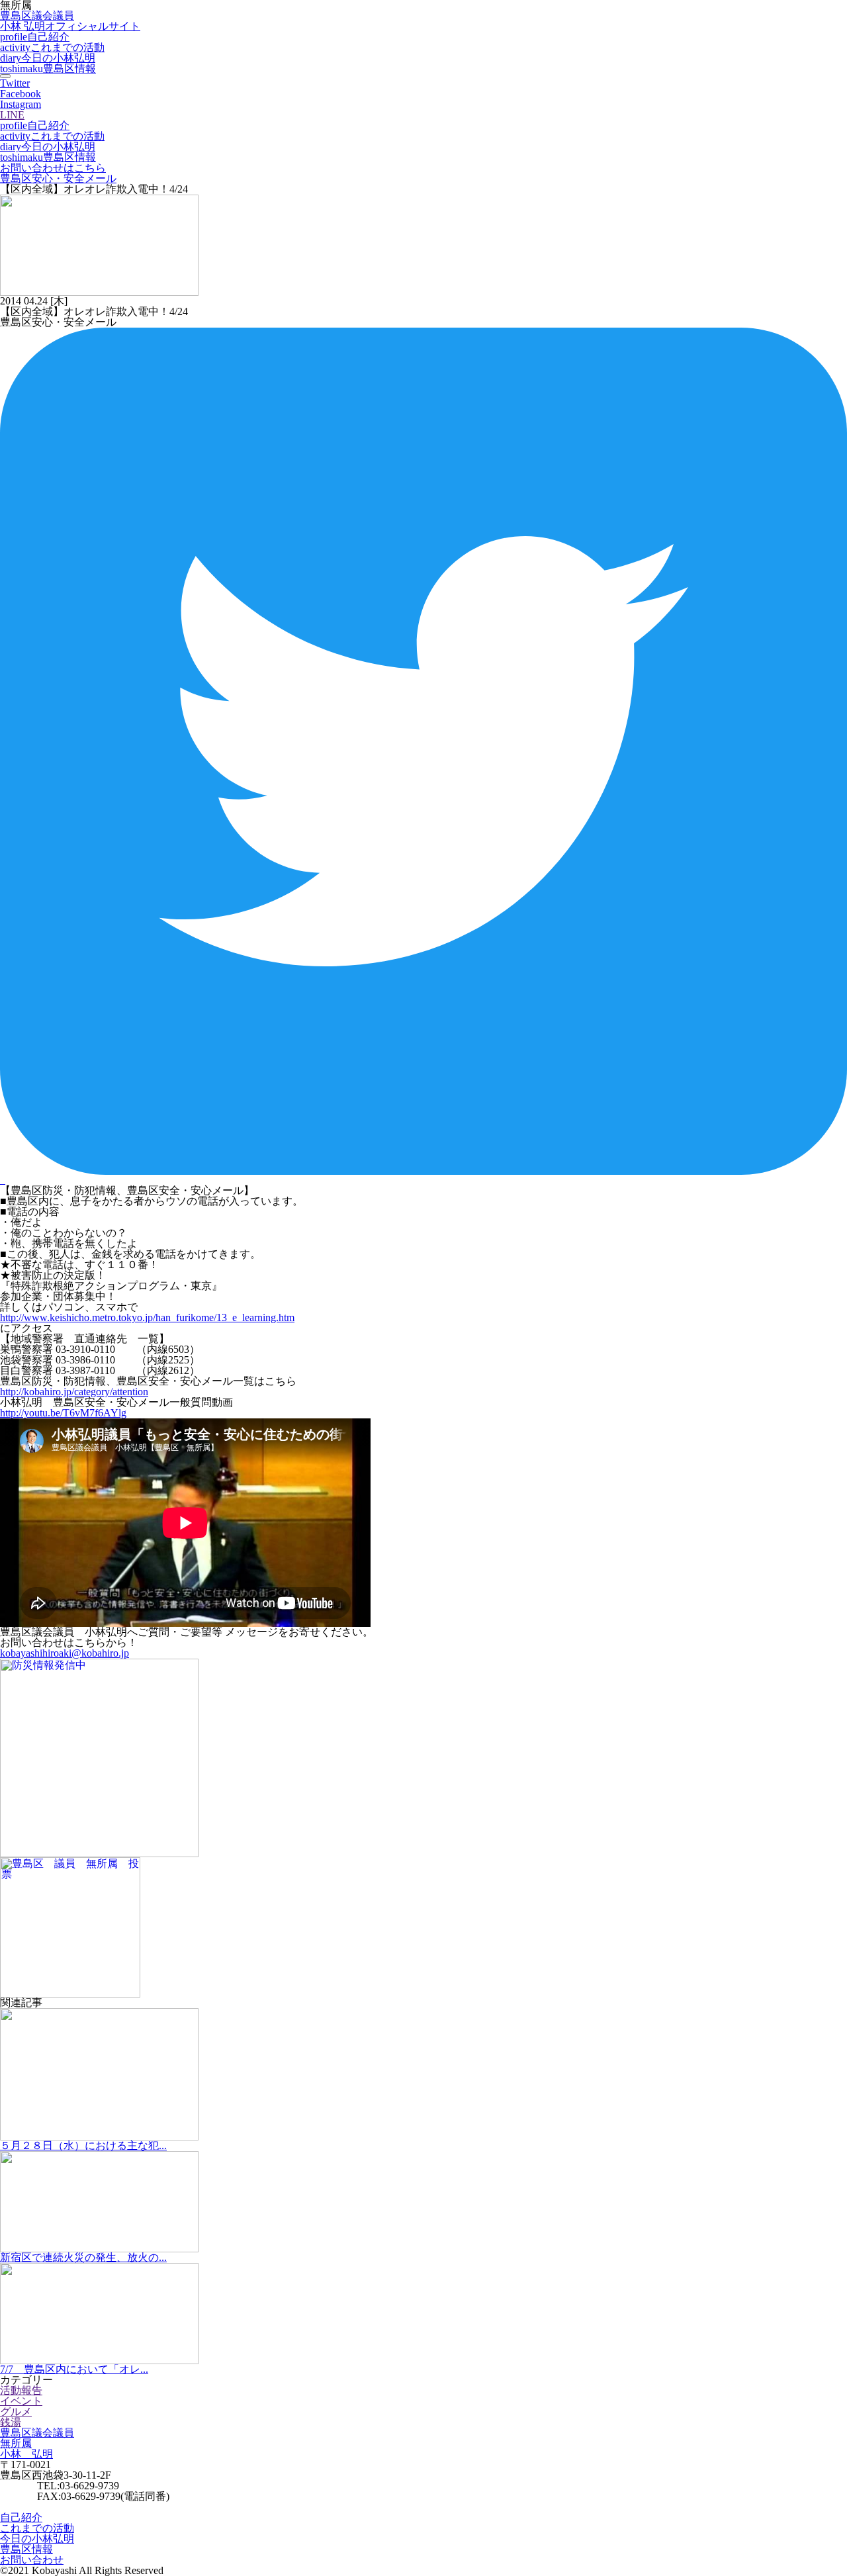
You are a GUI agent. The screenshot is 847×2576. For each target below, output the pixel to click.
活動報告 (21, 2390)
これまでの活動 (52, 47)
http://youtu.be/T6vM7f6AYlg (63, 1413)
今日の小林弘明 (48, 58)
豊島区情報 (48, 69)
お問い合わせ (32, 2560)
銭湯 (11, 2422)
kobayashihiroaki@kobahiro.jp (65, 1653)
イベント (21, 2401)
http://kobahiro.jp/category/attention (74, 1392)
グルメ (16, 2412)
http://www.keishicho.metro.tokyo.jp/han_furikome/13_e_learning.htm (147, 1317)
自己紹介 (35, 37)
